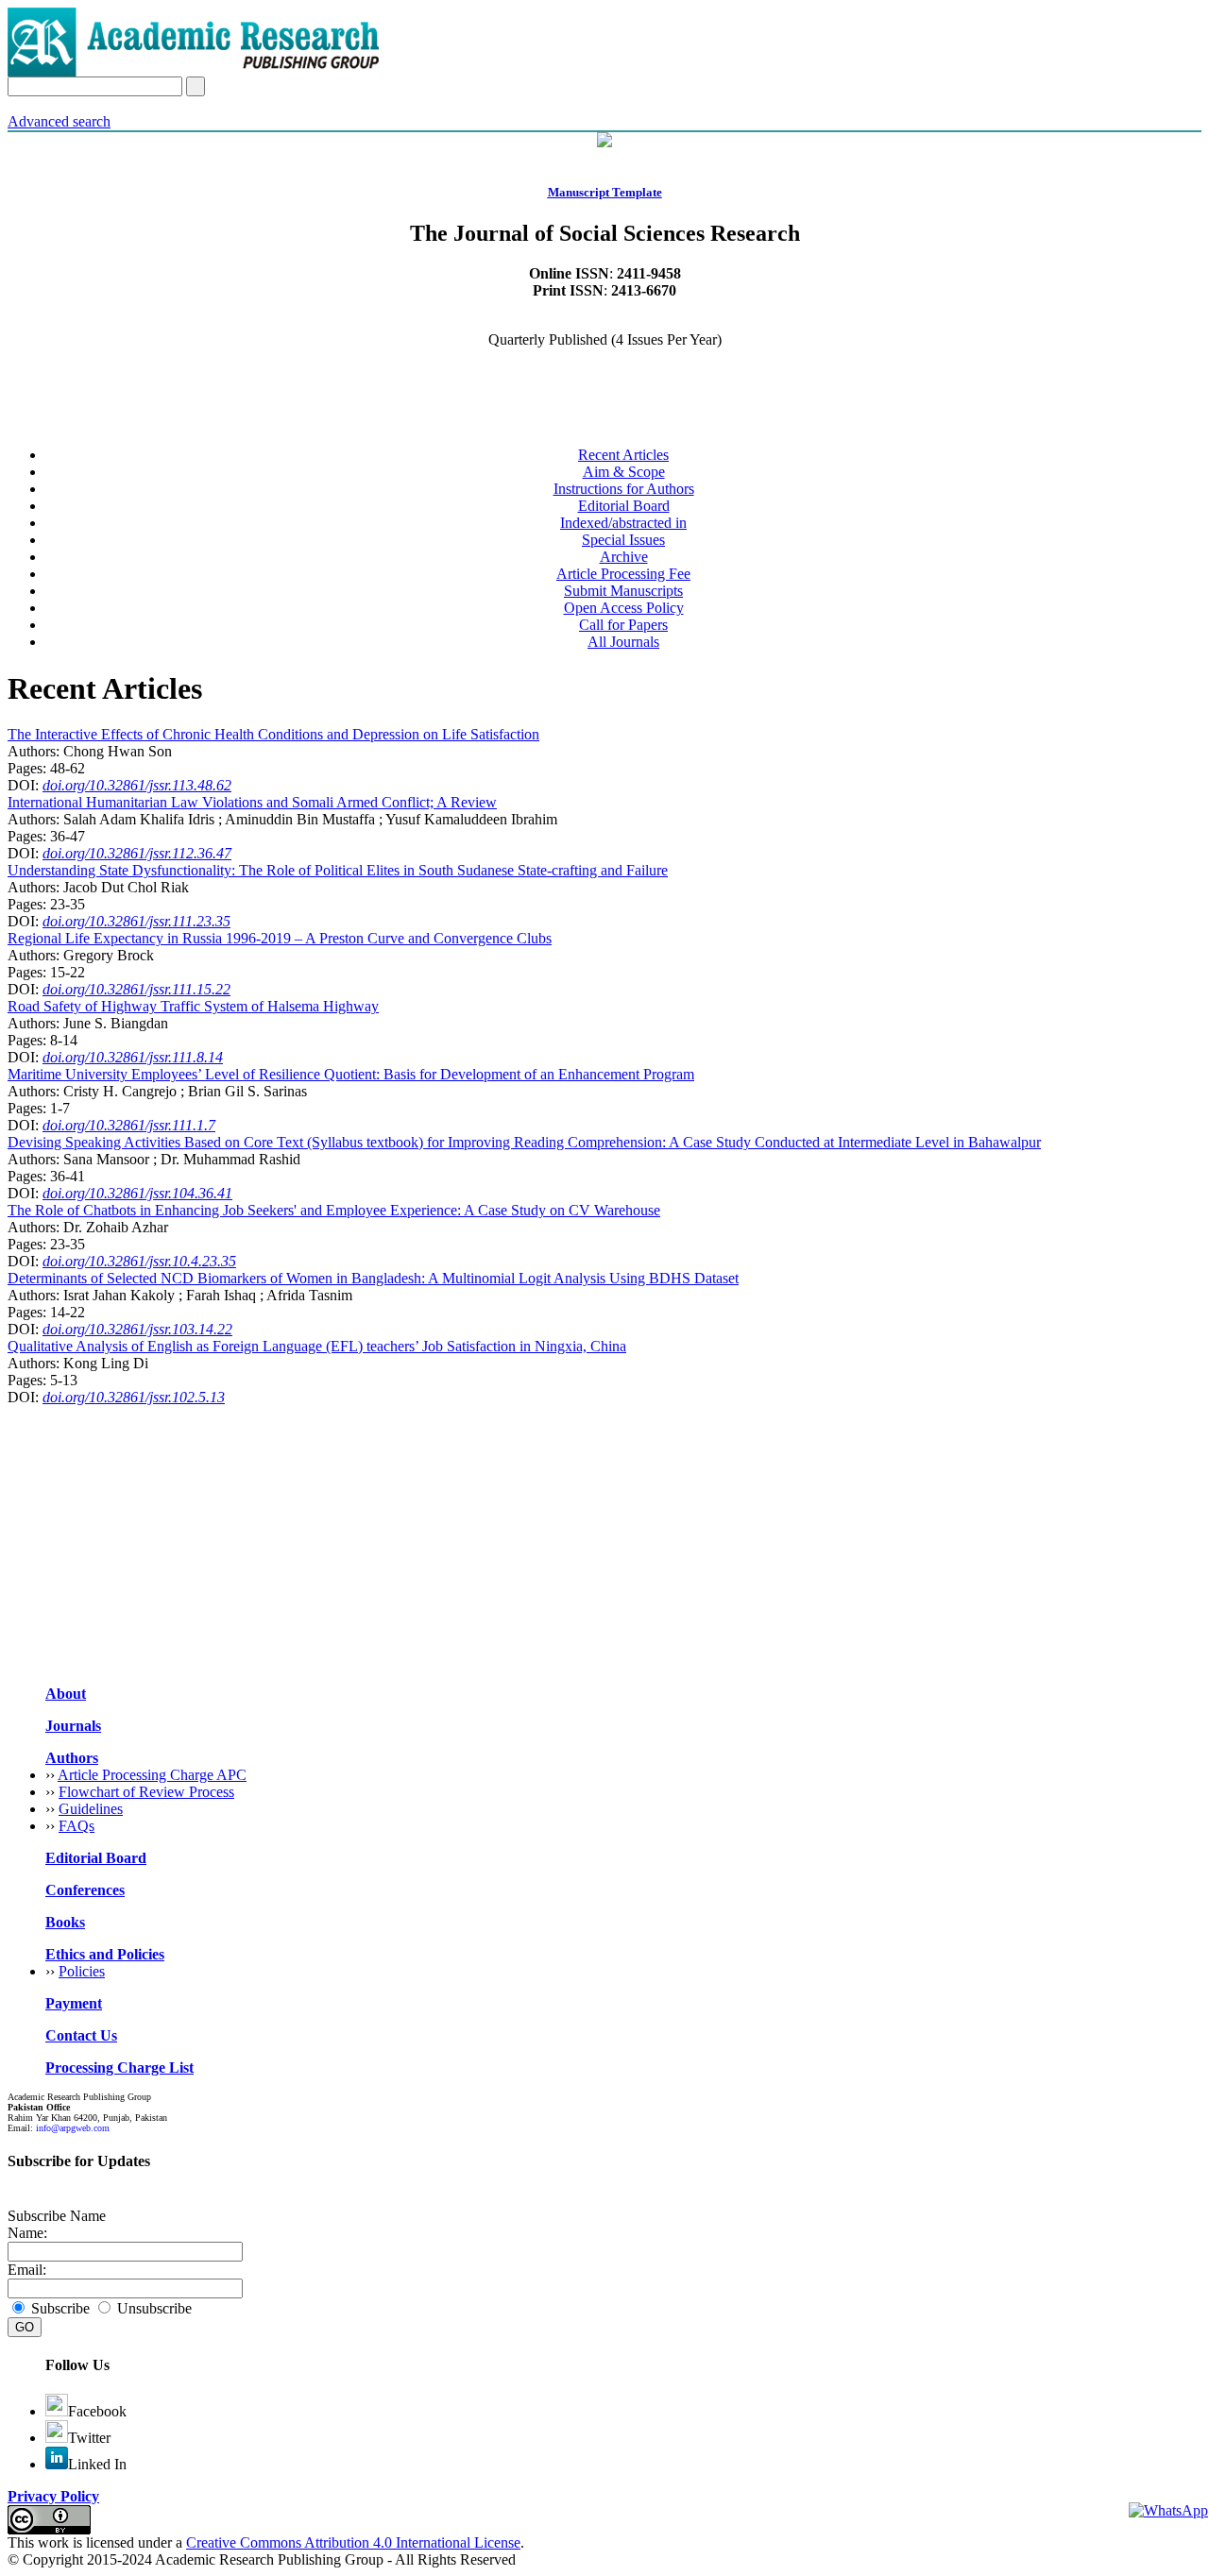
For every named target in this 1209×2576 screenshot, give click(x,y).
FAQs (77, 1826)
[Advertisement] (574, 1538)
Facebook (97, 2411)
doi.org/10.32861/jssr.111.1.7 (129, 1125)
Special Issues (623, 540)
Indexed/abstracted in (623, 523)
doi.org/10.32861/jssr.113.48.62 (137, 785)
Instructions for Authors (624, 489)
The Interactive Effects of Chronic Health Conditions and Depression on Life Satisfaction (273, 734)
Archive (624, 557)
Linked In (97, 2464)
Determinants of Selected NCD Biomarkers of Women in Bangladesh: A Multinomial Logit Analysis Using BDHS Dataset (373, 1278)
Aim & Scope (624, 472)
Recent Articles (623, 455)
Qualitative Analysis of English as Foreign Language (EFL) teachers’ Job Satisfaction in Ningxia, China (317, 1346)
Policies (82, 1971)
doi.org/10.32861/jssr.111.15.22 (136, 989)
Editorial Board (624, 506)
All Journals (623, 642)
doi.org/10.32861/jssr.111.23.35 (136, 921)
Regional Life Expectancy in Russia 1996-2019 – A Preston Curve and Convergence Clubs (280, 938)
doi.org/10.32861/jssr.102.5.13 (134, 1397)
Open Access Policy (624, 608)
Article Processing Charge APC (152, 1775)
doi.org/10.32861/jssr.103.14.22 (137, 1329)
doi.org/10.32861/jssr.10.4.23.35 (139, 1261)
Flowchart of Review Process (146, 1792)
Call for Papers (623, 625)
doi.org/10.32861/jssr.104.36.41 (137, 1193)
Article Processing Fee (623, 574)
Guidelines (91, 1809)
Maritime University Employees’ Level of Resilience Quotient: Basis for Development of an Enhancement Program (351, 1074)
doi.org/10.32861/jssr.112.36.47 (137, 853)
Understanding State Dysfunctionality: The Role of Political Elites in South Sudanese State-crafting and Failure (338, 870)
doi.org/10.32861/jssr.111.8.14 (133, 1057)
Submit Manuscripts (623, 591)
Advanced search (59, 121)
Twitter (89, 2438)
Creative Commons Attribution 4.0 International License (353, 2542)
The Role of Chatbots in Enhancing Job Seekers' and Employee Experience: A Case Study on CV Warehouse (334, 1210)
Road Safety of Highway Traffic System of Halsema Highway (193, 1006)
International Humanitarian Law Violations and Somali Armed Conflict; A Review (252, 802)
